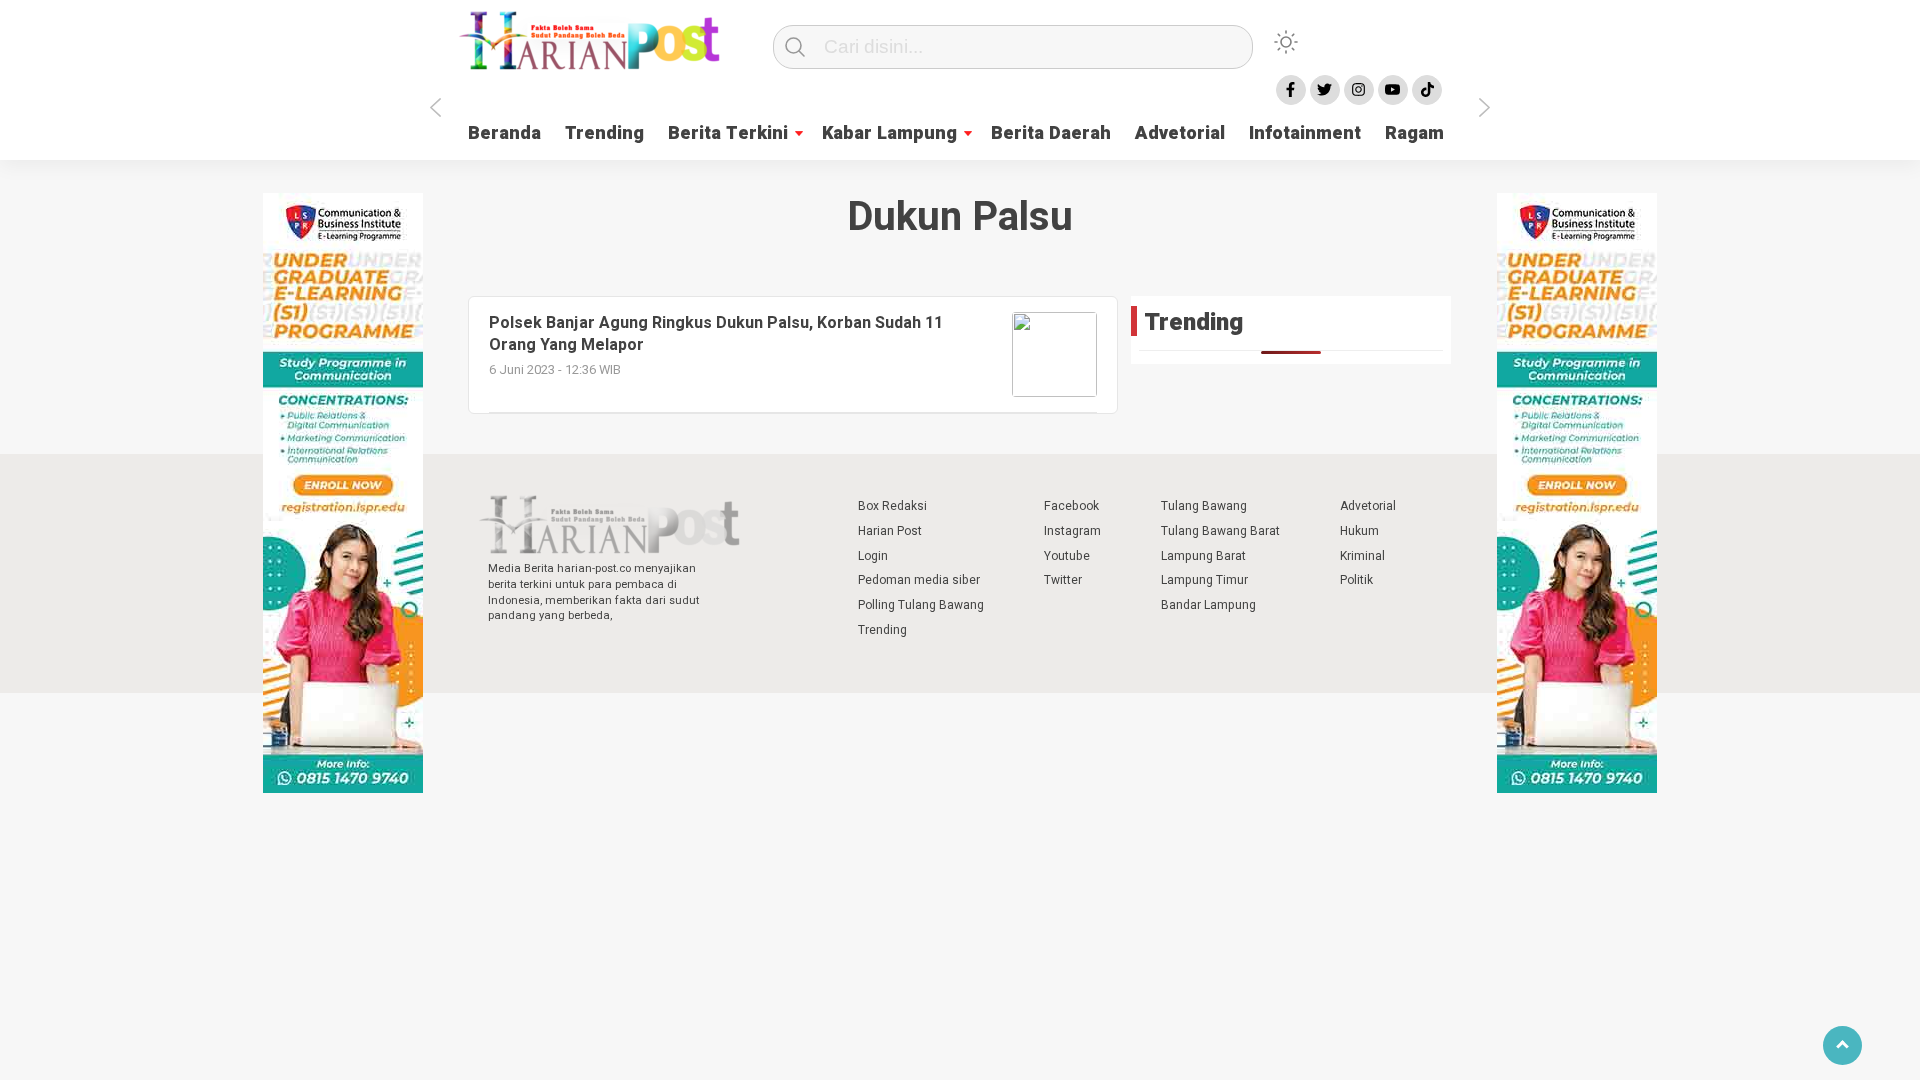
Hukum (1359, 531)
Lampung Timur (1204, 580)
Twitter (1063, 580)
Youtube (1067, 556)
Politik (1356, 580)
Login (873, 556)
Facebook (1071, 506)
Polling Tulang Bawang (921, 605)
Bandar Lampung (1208, 605)
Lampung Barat (1203, 556)
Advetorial (1180, 133)
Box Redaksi (892, 506)
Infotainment (1305, 133)
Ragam (1414, 133)
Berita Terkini (728, 133)
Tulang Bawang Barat (1220, 531)
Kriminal (1362, 556)
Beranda (504, 133)
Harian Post (890, 531)
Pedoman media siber (919, 580)
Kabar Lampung (889, 133)
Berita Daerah (1051, 133)
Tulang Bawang (1204, 506)
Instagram (1072, 531)
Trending (604, 133)
